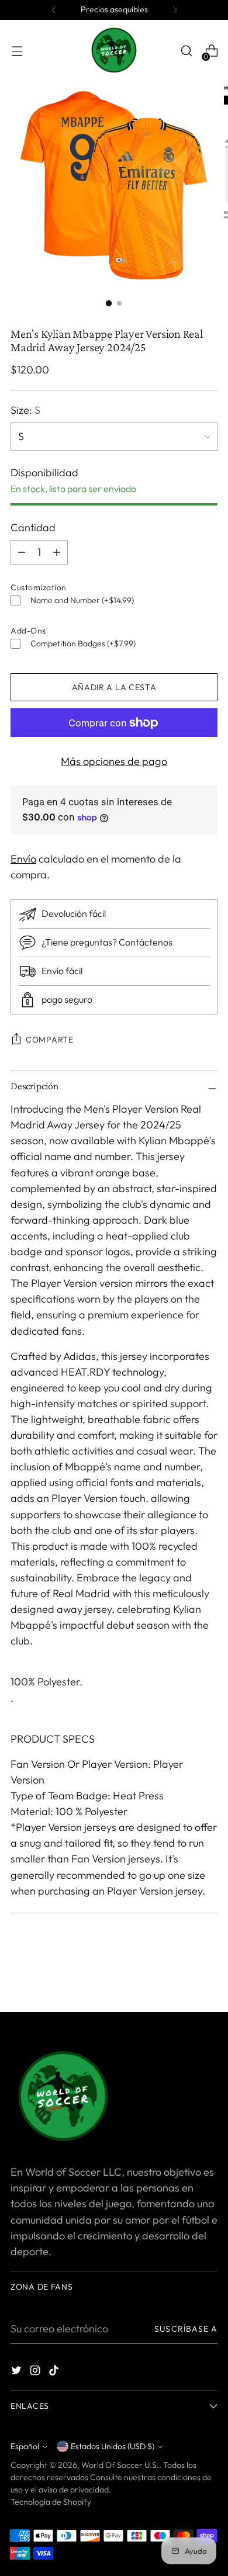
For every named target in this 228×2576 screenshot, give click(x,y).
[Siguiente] (175, 10)
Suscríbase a (186, 2329)
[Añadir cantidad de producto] (22, 552)
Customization (39, 587)
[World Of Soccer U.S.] (114, 51)
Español (25, 2446)
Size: (25, 410)
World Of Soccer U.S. (120, 2465)
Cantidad (33, 527)
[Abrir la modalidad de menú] (17, 51)
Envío (23, 859)
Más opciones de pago (114, 761)
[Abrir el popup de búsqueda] (186, 51)
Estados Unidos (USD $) (113, 2446)
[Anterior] (54, 10)
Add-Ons (28, 631)
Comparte (50, 1040)
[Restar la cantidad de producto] (57, 552)
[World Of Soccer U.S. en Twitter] (18, 2372)
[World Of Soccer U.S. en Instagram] (36, 2372)
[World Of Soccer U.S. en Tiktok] (55, 2372)
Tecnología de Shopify (51, 2502)
